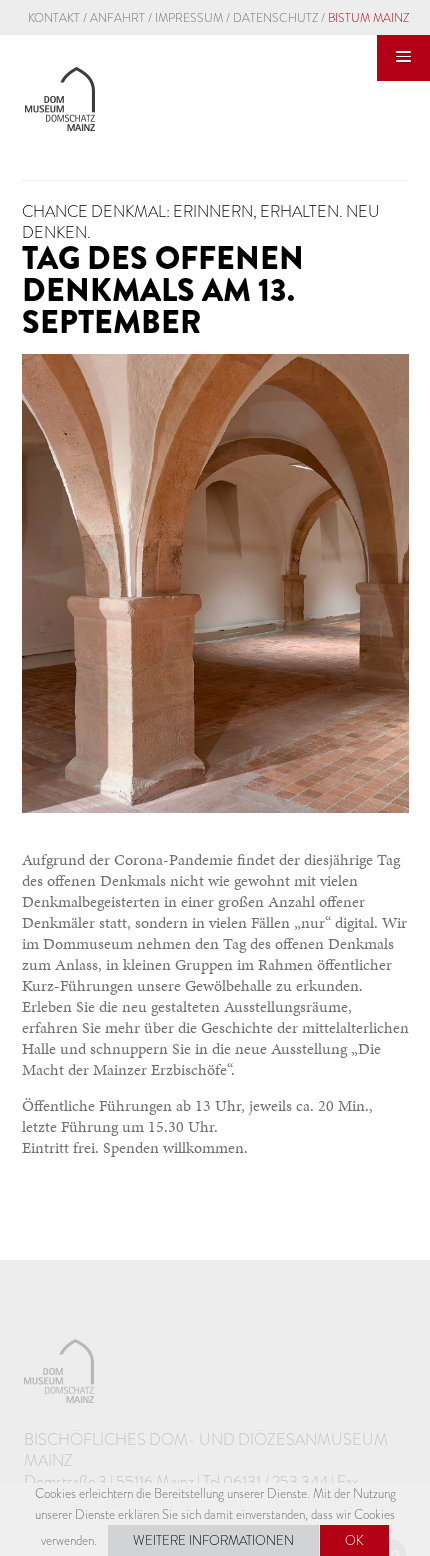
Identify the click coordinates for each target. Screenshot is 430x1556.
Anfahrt (117, 18)
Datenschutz (275, 18)
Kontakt (54, 18)
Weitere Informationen (213, 1540)
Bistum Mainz (368, 18)
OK (354, 1540)
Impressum (189, 18)
